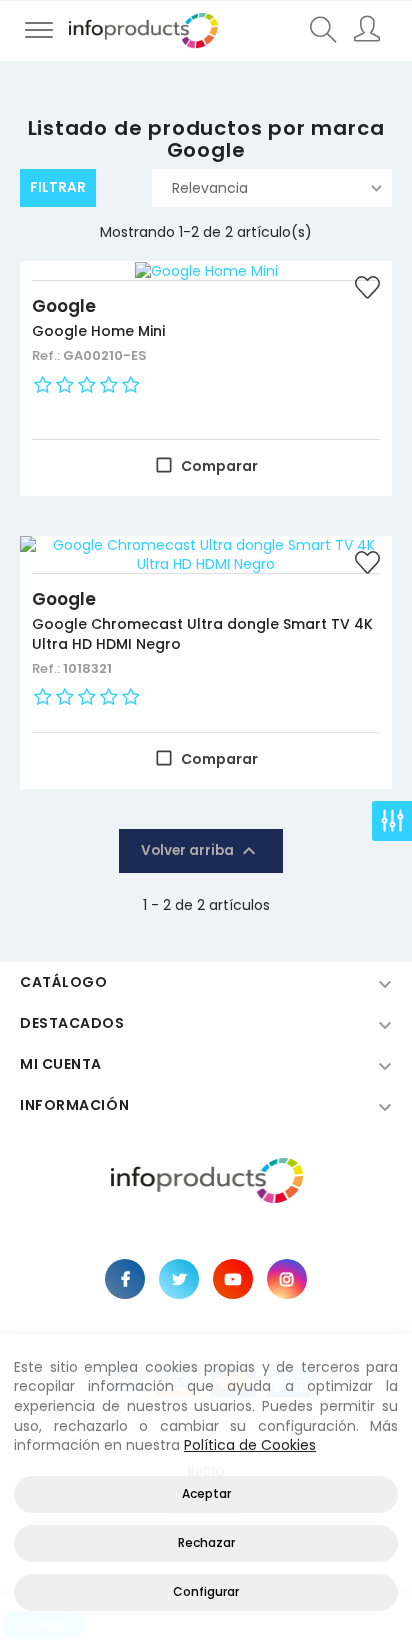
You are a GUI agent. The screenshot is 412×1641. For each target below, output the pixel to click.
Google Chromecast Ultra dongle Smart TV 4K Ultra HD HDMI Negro (202, 634)
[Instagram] (287, 1279)
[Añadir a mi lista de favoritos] (367, 290)
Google (64, 306)
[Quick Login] (369, 31)
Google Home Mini (98, 331)
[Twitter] (179, 1279)
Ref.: (47, 355)
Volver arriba (201, 851)
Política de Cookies (250, 1445)
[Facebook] (125, 1279)
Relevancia (210, 188)
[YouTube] (233, 1279)
